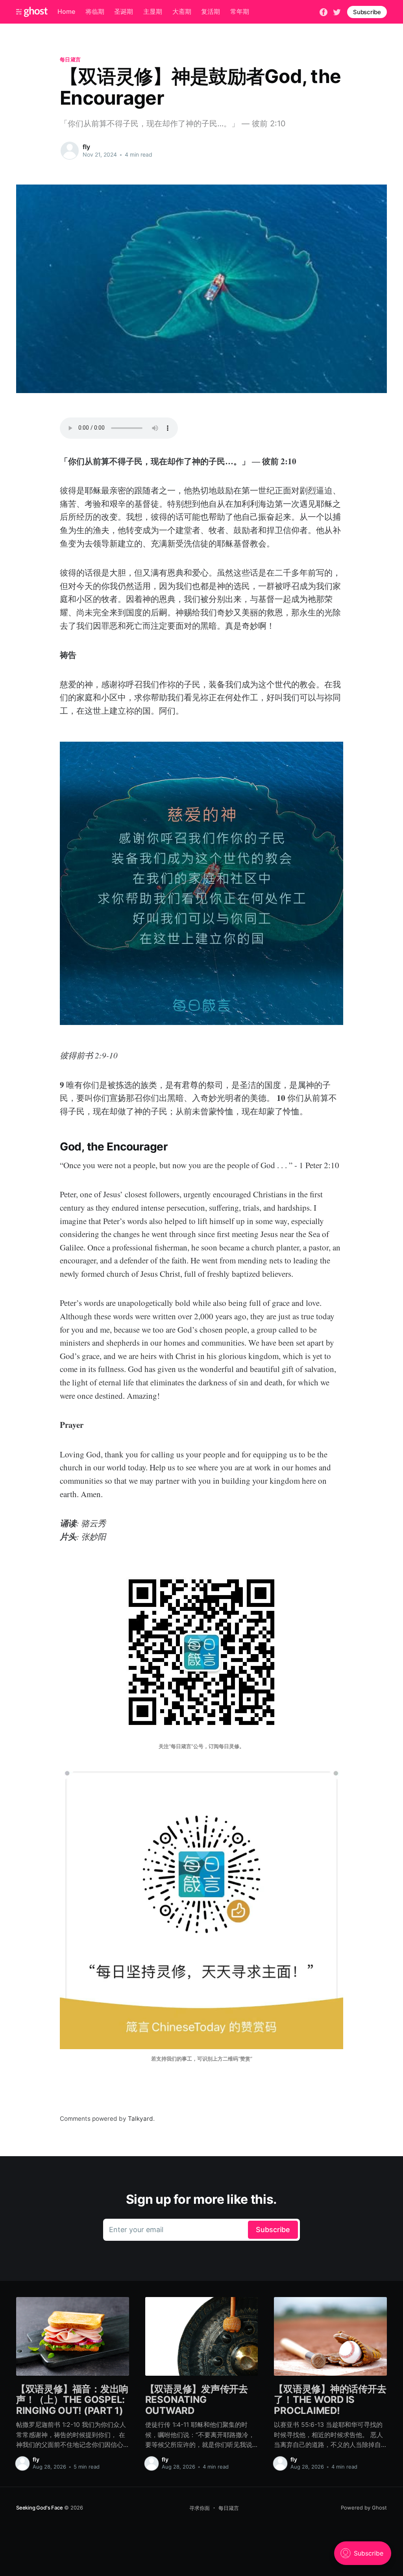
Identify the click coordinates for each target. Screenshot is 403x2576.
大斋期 (182, 11)
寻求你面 (200, 2508)
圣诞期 (124, 11)
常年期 (240, 11)
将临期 (95, 11)
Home (66, 11)
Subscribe (367, 12)
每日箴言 (70, 59)
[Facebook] (324, 11)
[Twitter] (337, 11)
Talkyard (140, 2119)
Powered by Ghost (364, 2508)
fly (86, 147)
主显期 (153, 11)
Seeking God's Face (40, 2508)
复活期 (211, 11)
